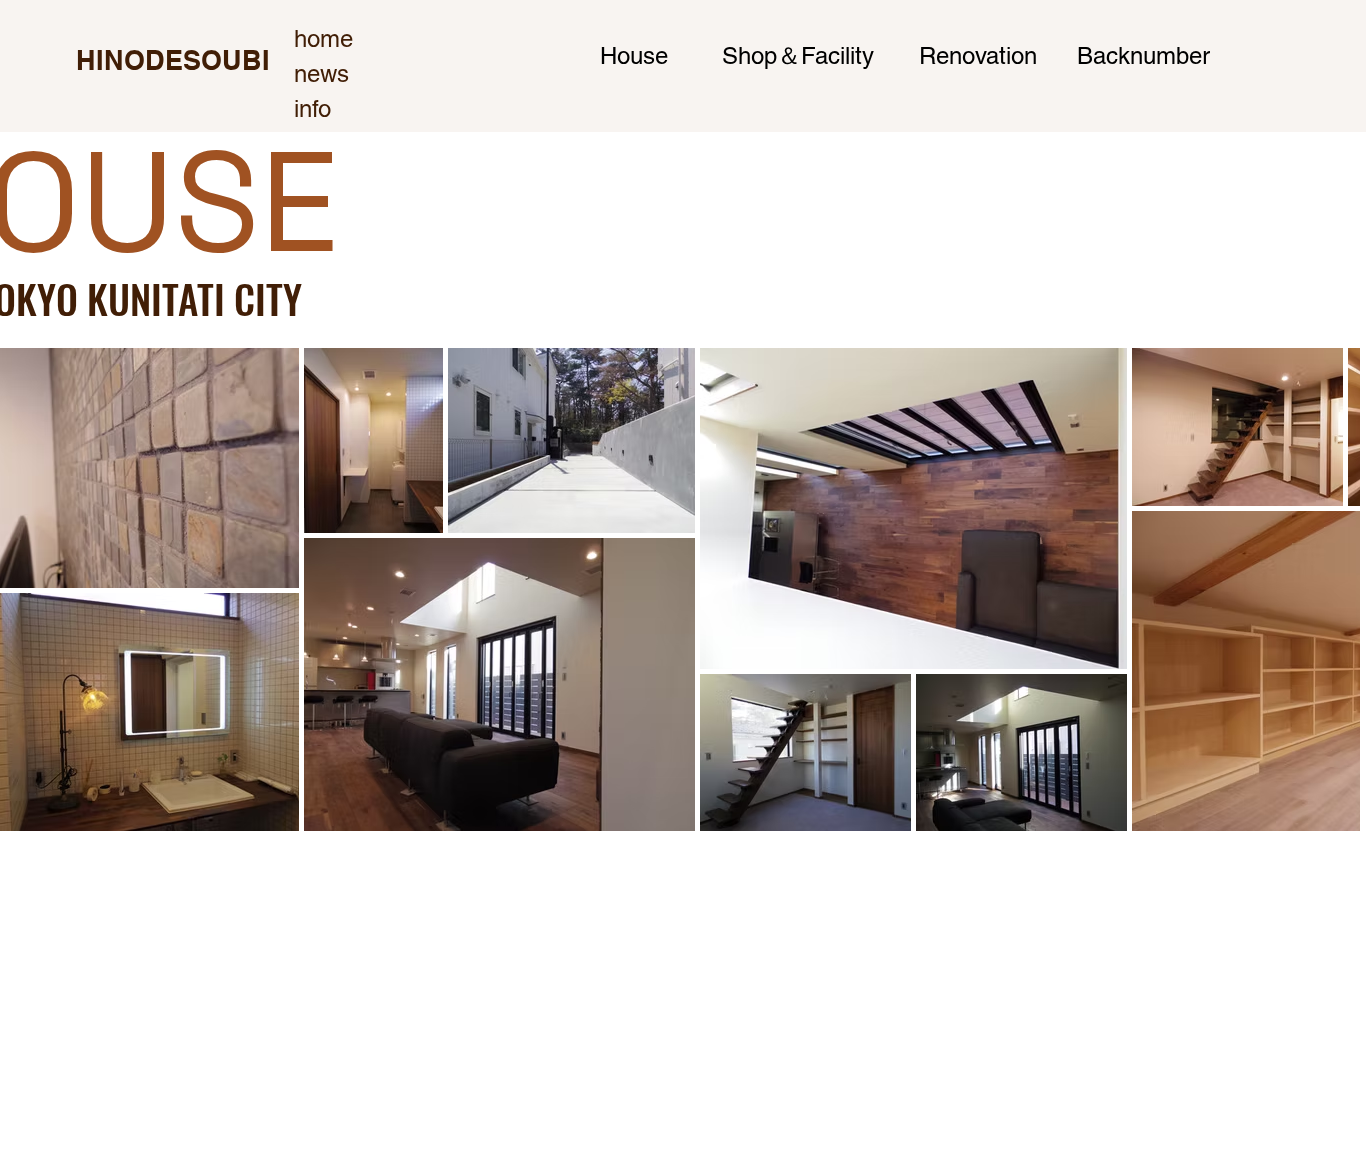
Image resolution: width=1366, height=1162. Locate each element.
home (323, 38)
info (312, 108)
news (321, 73)
